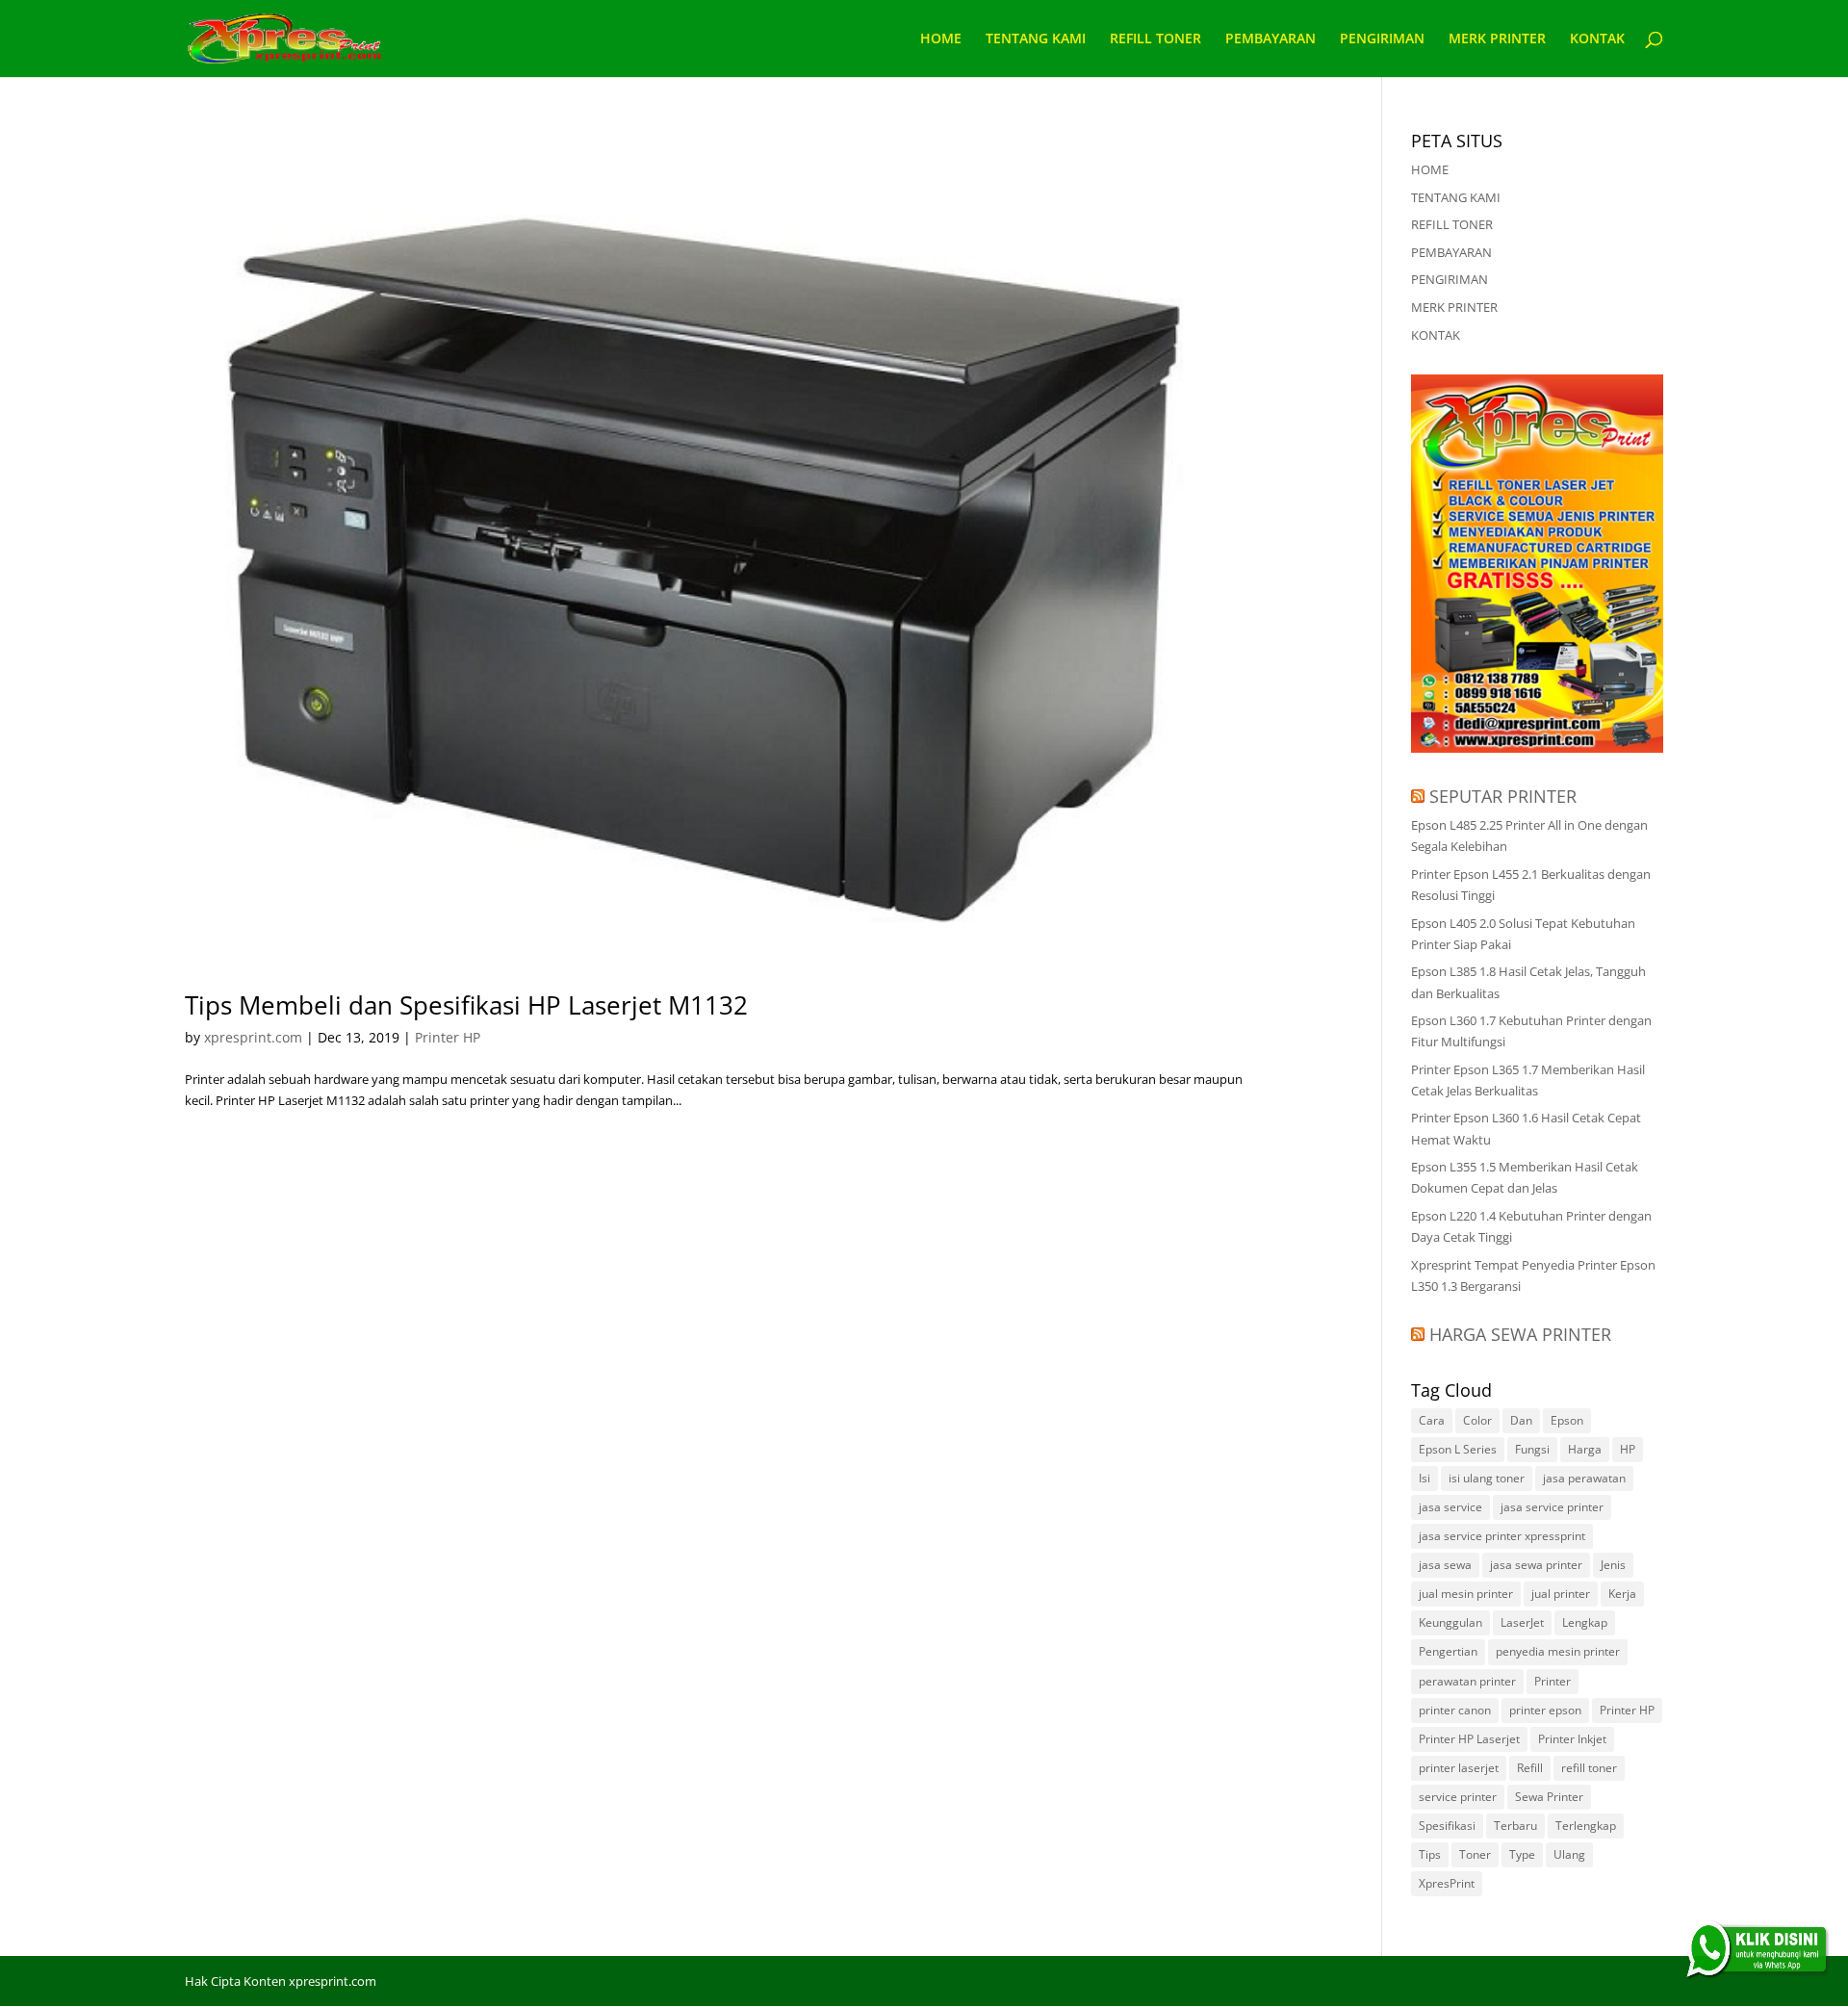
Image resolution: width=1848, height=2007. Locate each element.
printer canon (1455, 1710)
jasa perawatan (1584, 1478)
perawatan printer (1467, 1681)
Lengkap (1585, 1622)
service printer (1458, 1797)
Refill (1530, 1768)
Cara (1432, 1420)
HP (1628, 1449)
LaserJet (1522, 1622)
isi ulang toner (1487, 1478)
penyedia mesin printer (1558, 1651)
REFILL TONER (1155, 39)
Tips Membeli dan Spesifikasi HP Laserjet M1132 (466, 1005)
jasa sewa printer (1536, 1565)
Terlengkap (1586, 1826)
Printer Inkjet (1572, 1739)
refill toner (1589, 1768)
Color (1477, 1420)
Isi (1424, 1478)
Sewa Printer (1549, 1797)
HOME (941, 39)
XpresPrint (1447, 1883)
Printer (1553, 1681)
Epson (1567, 1420)
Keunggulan (1450, 1622)
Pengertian (1448, 1651)
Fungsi (1532, 1449)
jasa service (1450, 1507)
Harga (1585, 1449)
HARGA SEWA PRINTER (1520, 1334)
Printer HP (448, 1037)
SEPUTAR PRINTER (1503, 796)
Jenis (1613, 1565)
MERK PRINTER (1497, 39)
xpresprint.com (253, 1037)
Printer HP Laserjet (1469, 1739)
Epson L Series (1458, 1449)
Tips (1430, 1854)
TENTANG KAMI (1036, 39)
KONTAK (1597, 39)
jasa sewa (1445, 1565)
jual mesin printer (1466, 1594)
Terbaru (1515, 1826)
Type (1522, 1854)
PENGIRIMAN (1382, 39)
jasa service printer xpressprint (1502, 1536)
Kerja (1622, 1594)
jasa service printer (1552, 1507)
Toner (1475, 1854)
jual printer (1561, 1594)
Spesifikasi (1447, 1826)
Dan (1521, 1420)
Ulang (1569, 1854)
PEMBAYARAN (1270, 39)
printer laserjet (1459, 1768)
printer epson (1545, 1710)
